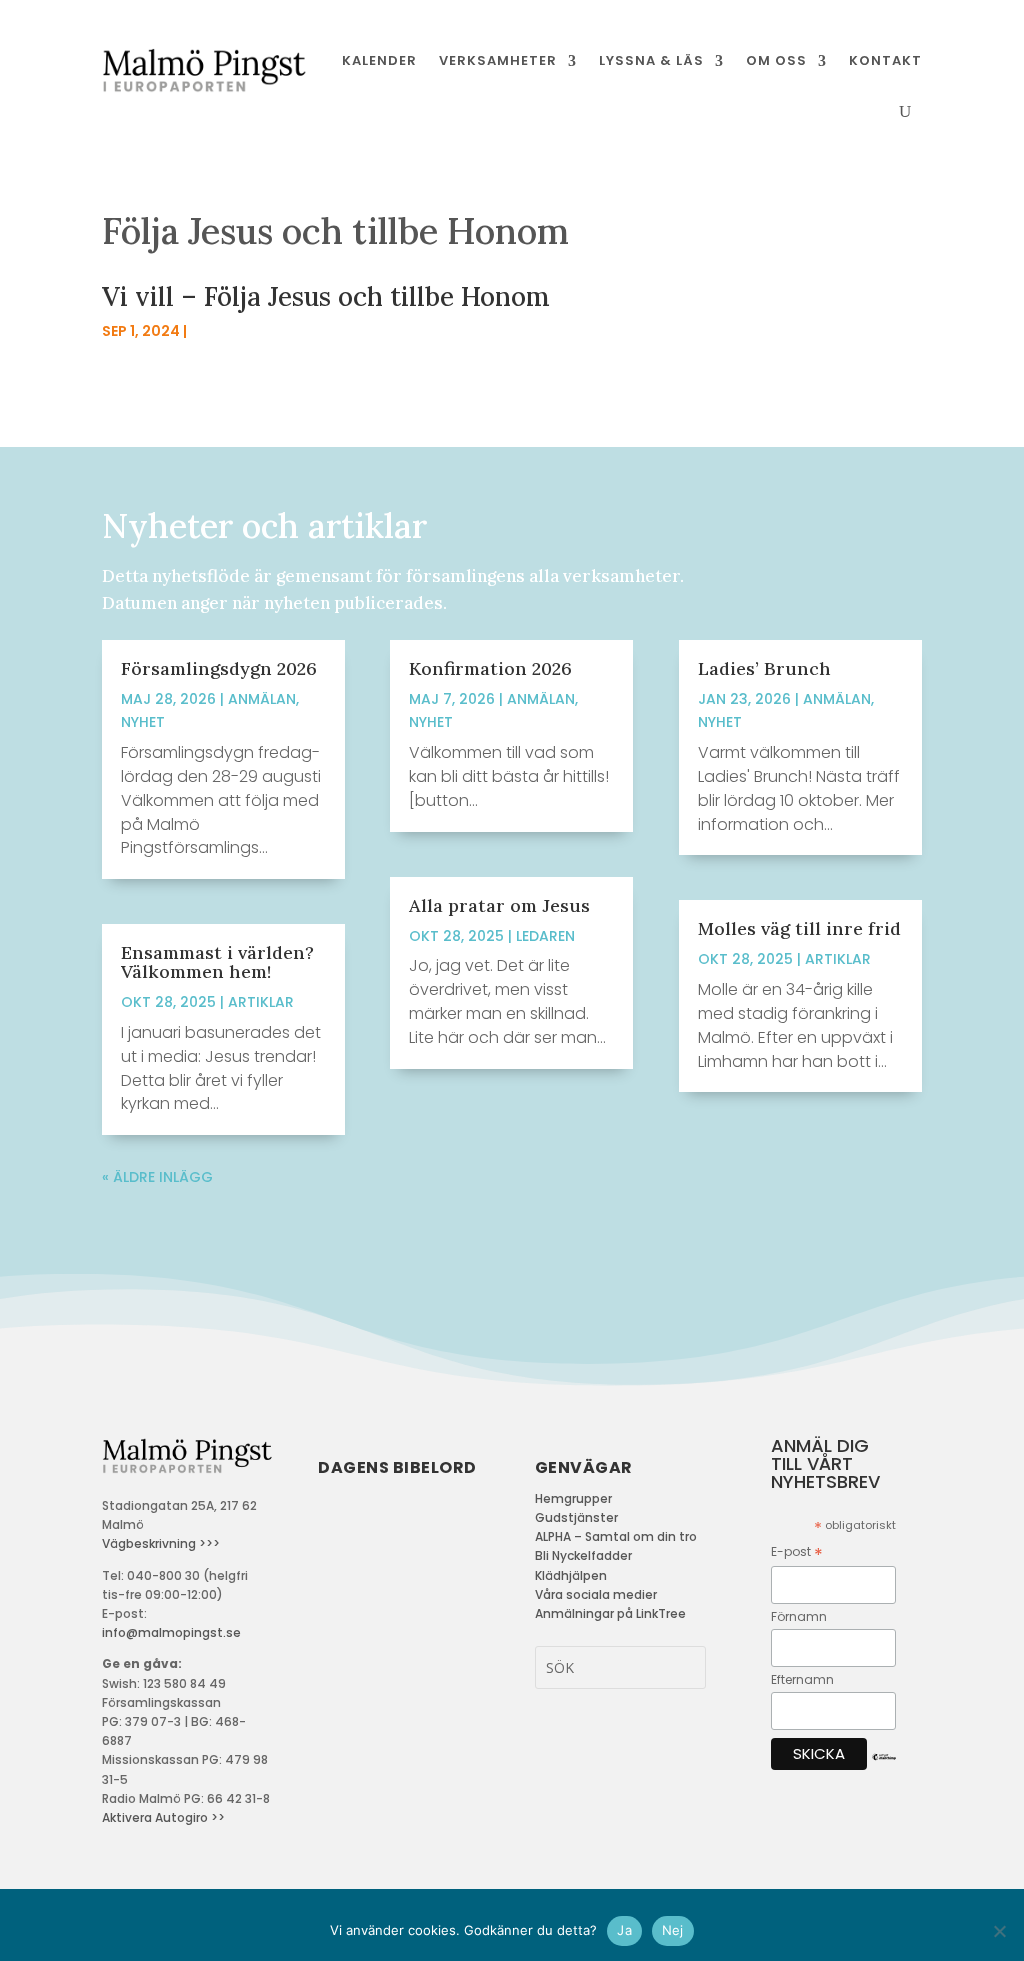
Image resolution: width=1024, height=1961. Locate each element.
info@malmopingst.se (171, 1632)
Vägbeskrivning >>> (161, 1543)
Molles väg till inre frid (799, 928)
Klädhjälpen (571, 1575)
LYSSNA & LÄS (651, 60)
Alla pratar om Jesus (499, 905)
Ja (624, 1930)
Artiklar (261, 1002)
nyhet (143, 722)
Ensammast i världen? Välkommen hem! (217, 962)
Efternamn (802, 1679)
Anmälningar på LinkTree (610, 1613)
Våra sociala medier (596, 1594)
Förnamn (799, 1616)
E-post (797, 1552)
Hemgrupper (573, 1498)
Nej (673, 1930)
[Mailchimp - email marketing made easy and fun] (884, 1772)
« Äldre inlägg (157, 1177)
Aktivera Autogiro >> (163, 1817)
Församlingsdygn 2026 (219, 668)
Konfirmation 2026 (490, 668)
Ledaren (545, 936)
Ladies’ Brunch (764, 668)
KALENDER (379, 60)
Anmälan (262, 699)
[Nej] (999, 1931)
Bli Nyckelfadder (583, 1555)
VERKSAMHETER (498, 60)
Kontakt (885, 60)
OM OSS (776, 60)
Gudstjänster (576, 1517)
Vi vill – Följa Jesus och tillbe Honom (326, 296)
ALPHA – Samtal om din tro (616, 1536)
